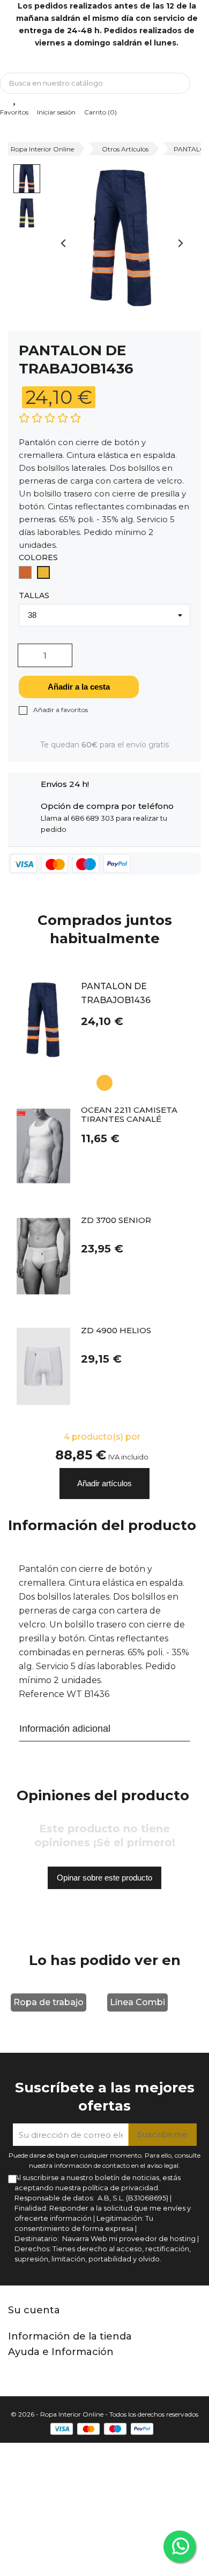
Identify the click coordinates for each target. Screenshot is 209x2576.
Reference (42, 1694)
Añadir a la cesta (79, 687)
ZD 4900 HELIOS (116, 1331)
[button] (27, 179)
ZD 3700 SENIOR (116, 1221)
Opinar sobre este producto (104, 1878)
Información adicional (65, 1729)
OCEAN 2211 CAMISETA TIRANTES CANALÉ (129, 1115)
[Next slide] (180, 243)
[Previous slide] (64, 243)
